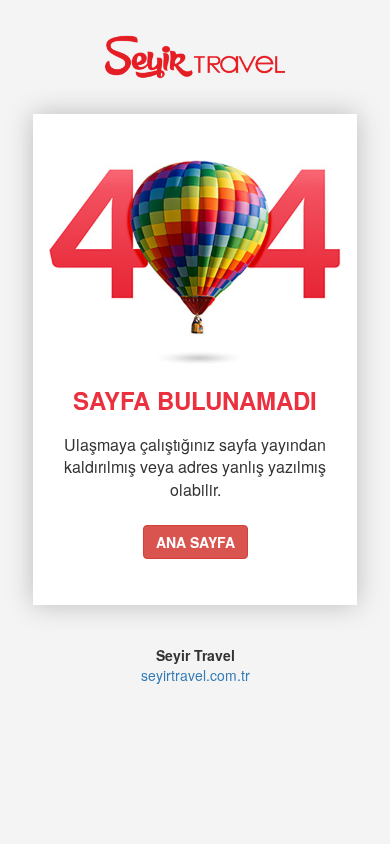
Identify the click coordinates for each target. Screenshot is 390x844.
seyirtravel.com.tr (195, 675)
